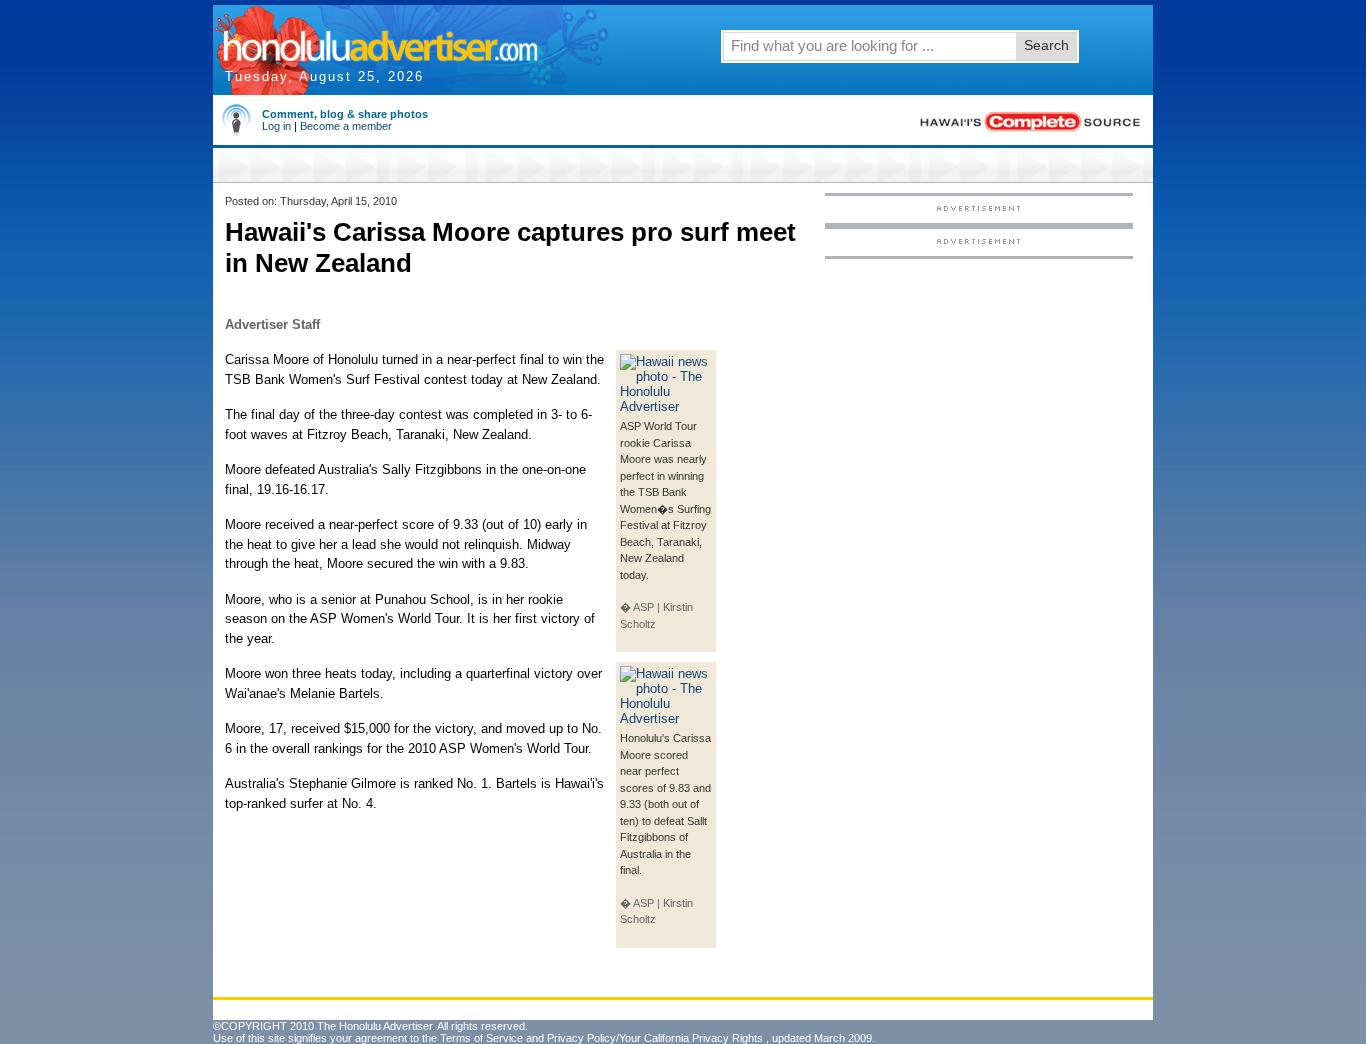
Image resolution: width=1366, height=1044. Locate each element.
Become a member (346, 126)
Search (1046, 45)
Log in (276, 126)
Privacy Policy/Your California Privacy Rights (655, 1038)
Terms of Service (481, 1038)
